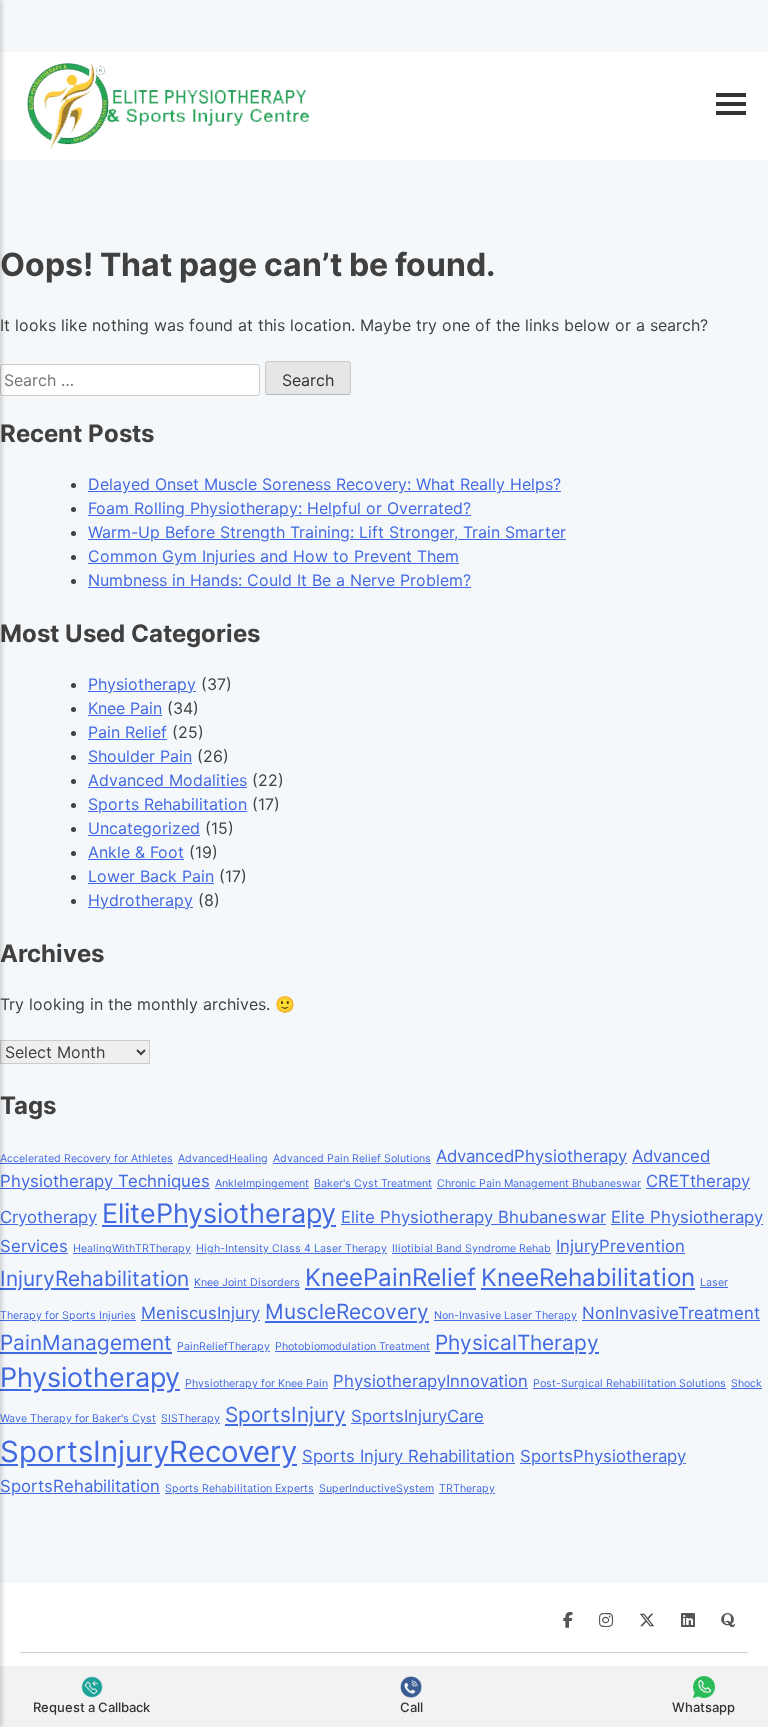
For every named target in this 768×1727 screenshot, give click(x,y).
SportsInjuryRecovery (148, 1451)
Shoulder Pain (140, 756)
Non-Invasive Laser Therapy (505, 1315)
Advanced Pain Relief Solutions (352, 1158)
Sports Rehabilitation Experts (239, 1488)
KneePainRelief (390, 1277)
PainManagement (86, 1342)
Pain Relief (127, 732)
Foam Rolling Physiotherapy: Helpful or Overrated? (279, 508)
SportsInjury (285, 1414)
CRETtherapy (698, 1181)
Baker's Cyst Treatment (373, 1183)
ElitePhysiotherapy (219, 1213)
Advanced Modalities (167, 780)
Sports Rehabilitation (167, 804)
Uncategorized (144, 828)
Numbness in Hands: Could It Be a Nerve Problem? (279, 580)
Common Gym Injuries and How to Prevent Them (273, 556)
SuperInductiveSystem (376, 1488)
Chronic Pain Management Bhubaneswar (539, 1183)
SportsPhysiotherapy (603, 1456)
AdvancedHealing (223, 1158)
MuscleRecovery (347, 1311)
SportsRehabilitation (80, 1486)
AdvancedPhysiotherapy (531, 1156)
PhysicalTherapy (517, 1342)
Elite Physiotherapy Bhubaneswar (473, 1217)
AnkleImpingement (262, 1183)
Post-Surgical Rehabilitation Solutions (629, 1383)
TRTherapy (467, 1488)
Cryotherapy (48, 1217)
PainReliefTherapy (223, 1346)
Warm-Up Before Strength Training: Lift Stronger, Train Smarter (327, 532)
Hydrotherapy (140, 900)
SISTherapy (190, 1418)
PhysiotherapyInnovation (430, 1381)
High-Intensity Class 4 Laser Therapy (291, 1248)
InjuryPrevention (620, 1246)
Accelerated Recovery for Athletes (86, 1158)
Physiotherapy (142, 684)
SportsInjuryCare (417, 1416)
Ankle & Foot (136, 852)
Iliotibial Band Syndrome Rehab (471, 1248)
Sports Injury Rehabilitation (408, 1456)
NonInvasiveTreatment (671, 1313)
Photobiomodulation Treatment (352, 1346)
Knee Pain (125, 708)
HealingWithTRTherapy (132, 1248)
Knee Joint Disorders (247, 1282)
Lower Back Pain (151, 876)
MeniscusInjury (200, 1313)
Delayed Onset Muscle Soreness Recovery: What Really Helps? (324, 484)
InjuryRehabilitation (94, 1278)
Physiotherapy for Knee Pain (256, 1383)
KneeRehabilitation (588, 1277)
